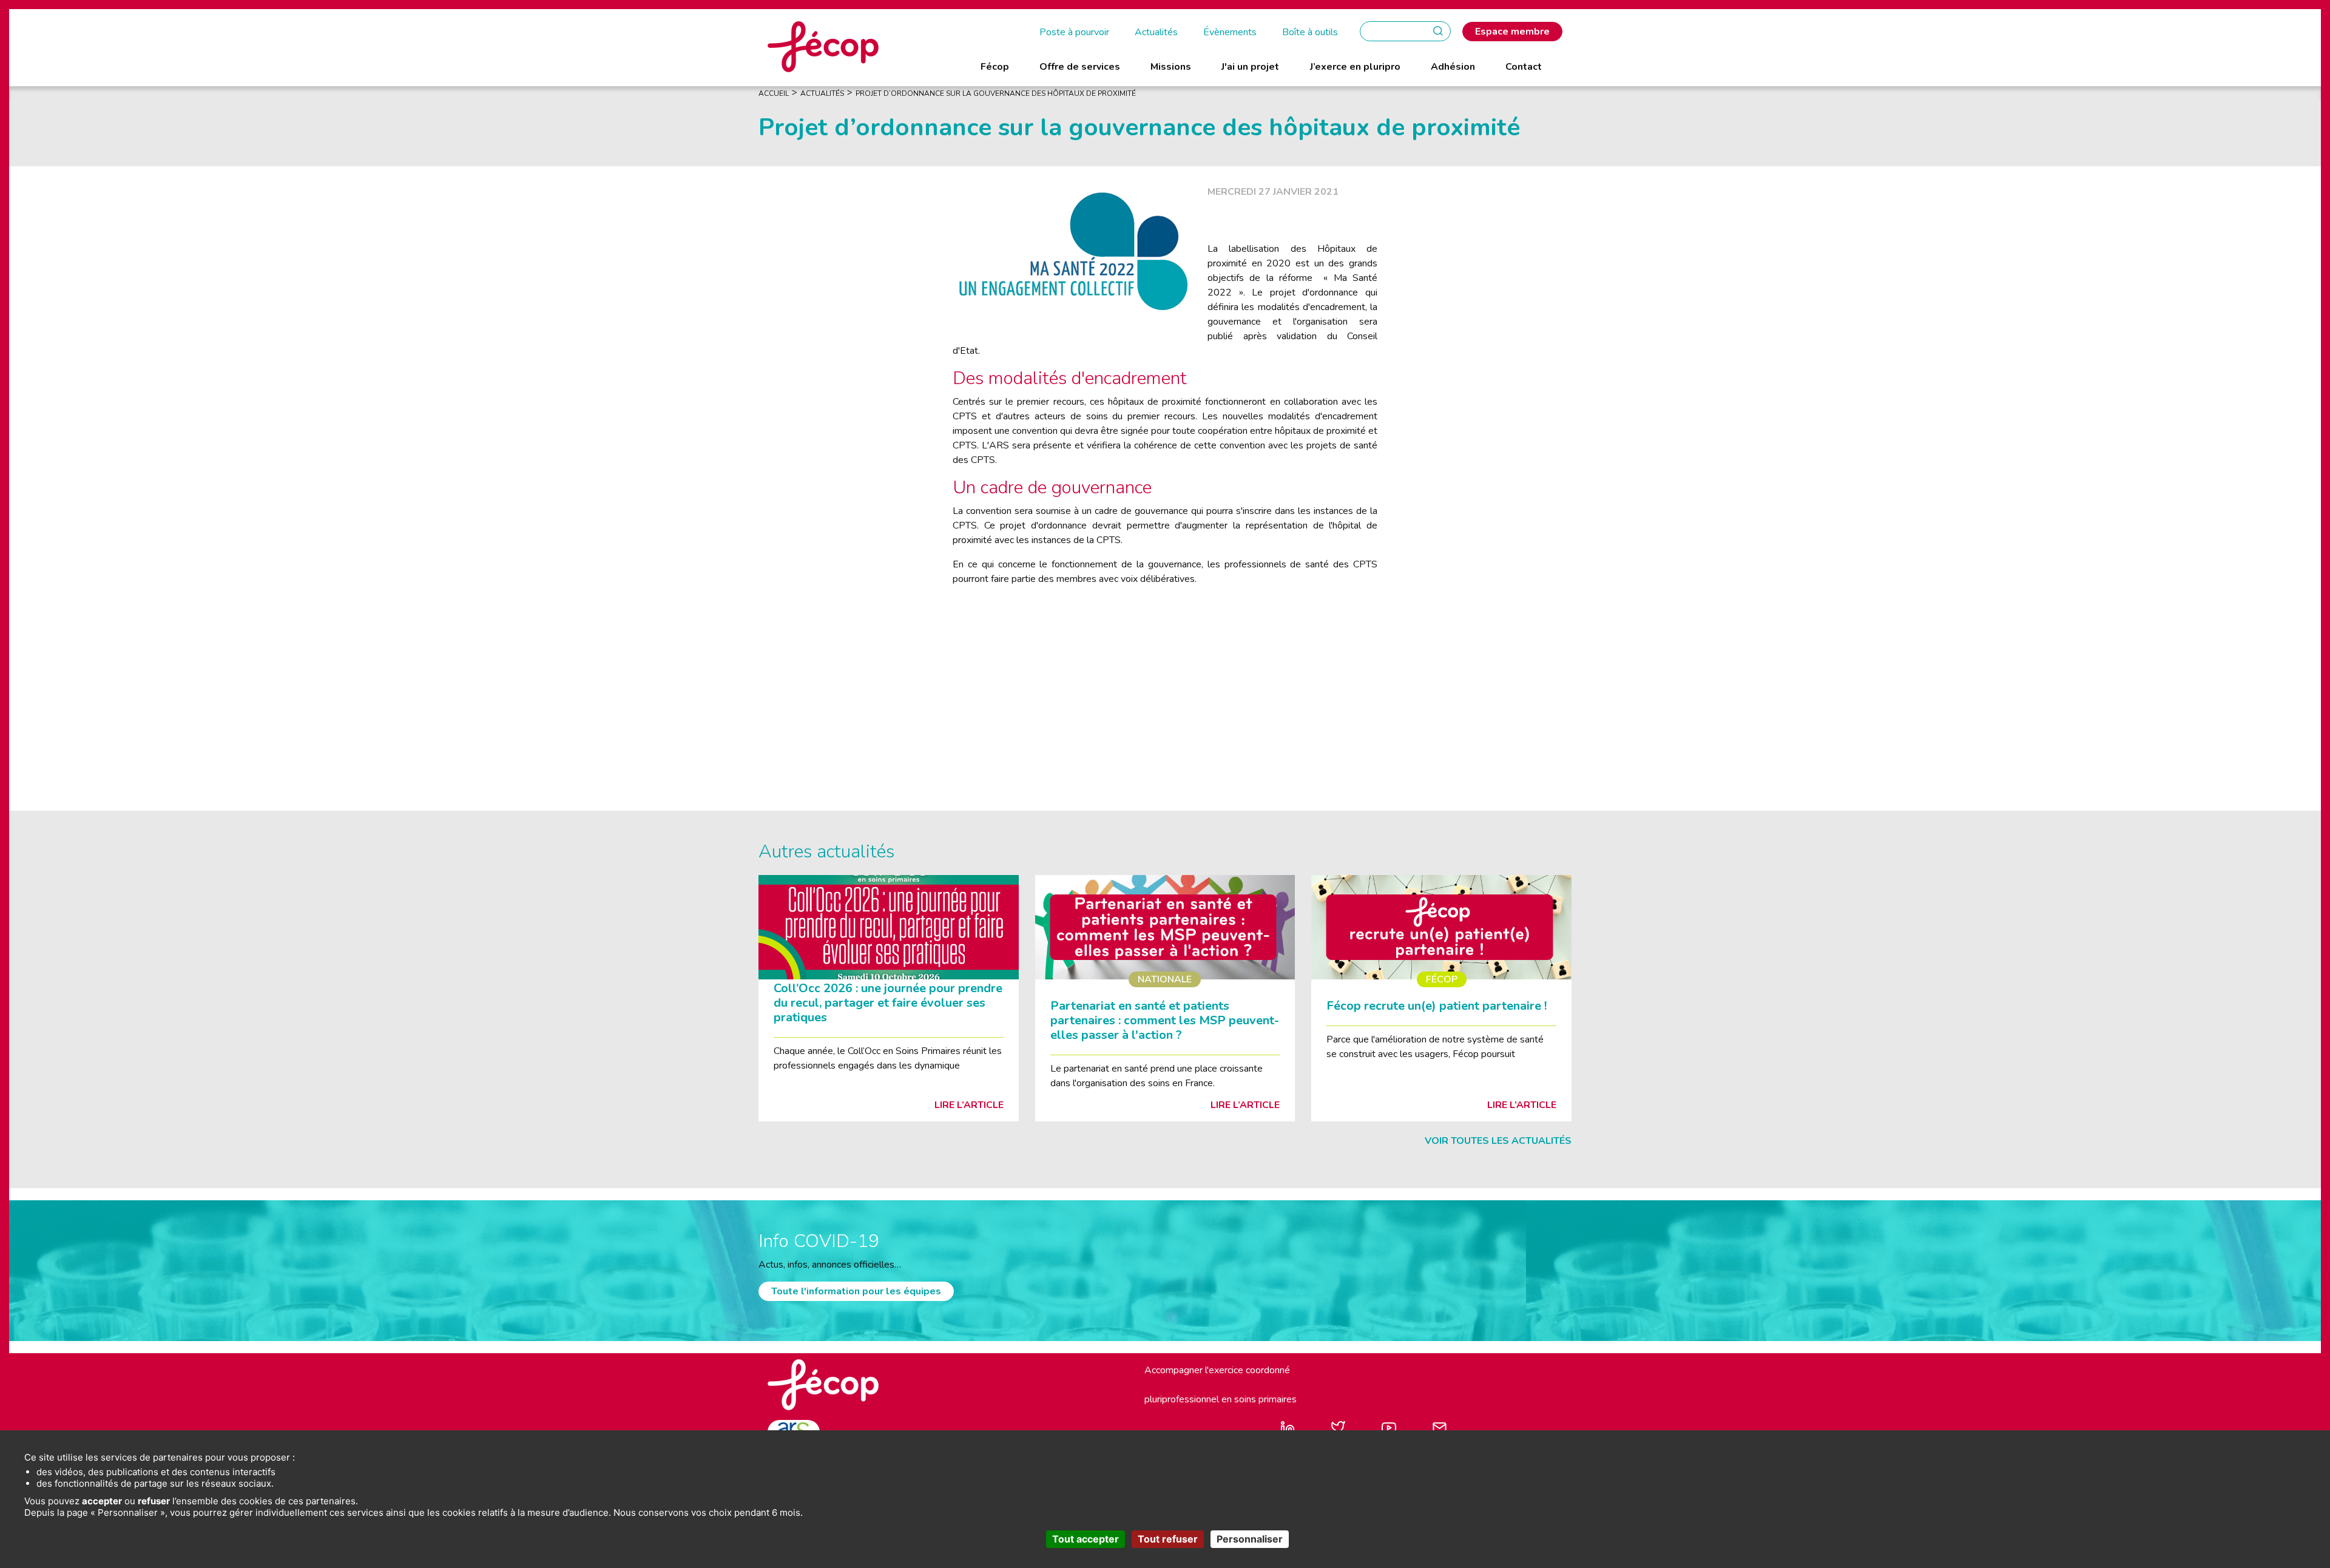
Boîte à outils (1310, 32)
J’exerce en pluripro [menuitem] (1355, 67)
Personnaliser (1250, 1539)
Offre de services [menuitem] (1080, 67)
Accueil (774, 93)
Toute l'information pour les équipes (856, 1291)
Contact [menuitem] (1524, 67)
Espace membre (1512, 32)
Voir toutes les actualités (1498, 1141)
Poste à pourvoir (1074, 32)
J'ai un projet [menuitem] (1250, 67)
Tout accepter (1086, 1539)
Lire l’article (969, 1105)
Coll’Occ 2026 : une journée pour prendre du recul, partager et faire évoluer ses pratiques (888, 1003)
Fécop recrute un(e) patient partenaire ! (1437, 1006)
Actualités (1156, 32)
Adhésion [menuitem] (1453, 67)
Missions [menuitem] (1171, 67)
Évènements (1230, 32)
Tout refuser (1168, 1539)
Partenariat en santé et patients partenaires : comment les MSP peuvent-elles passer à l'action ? (1165, 1020)
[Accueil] (823, 46)
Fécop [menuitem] (995, 67)
